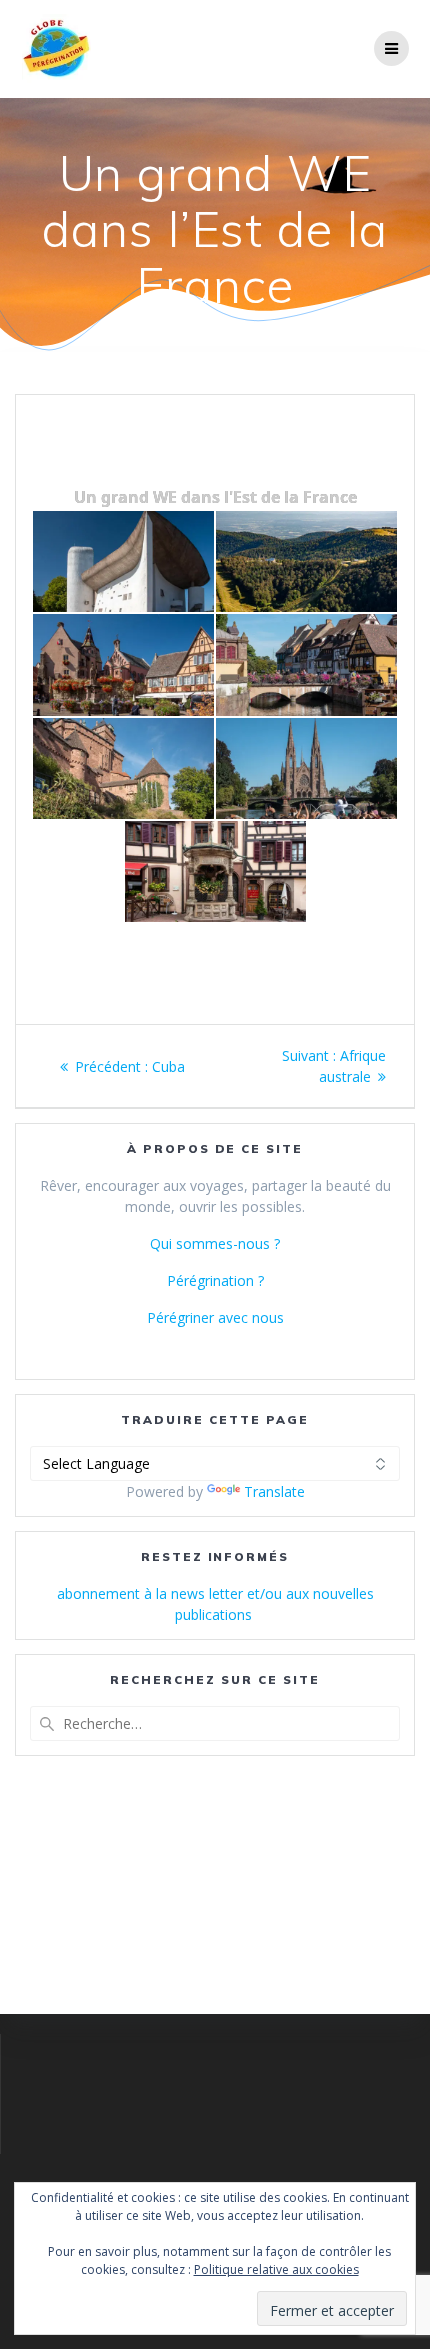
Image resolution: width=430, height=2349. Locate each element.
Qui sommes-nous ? (215, 1243)
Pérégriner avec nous (215, 1317)
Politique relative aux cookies (276, 2269)
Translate (274, 1491)
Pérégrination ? (215, 1280)
